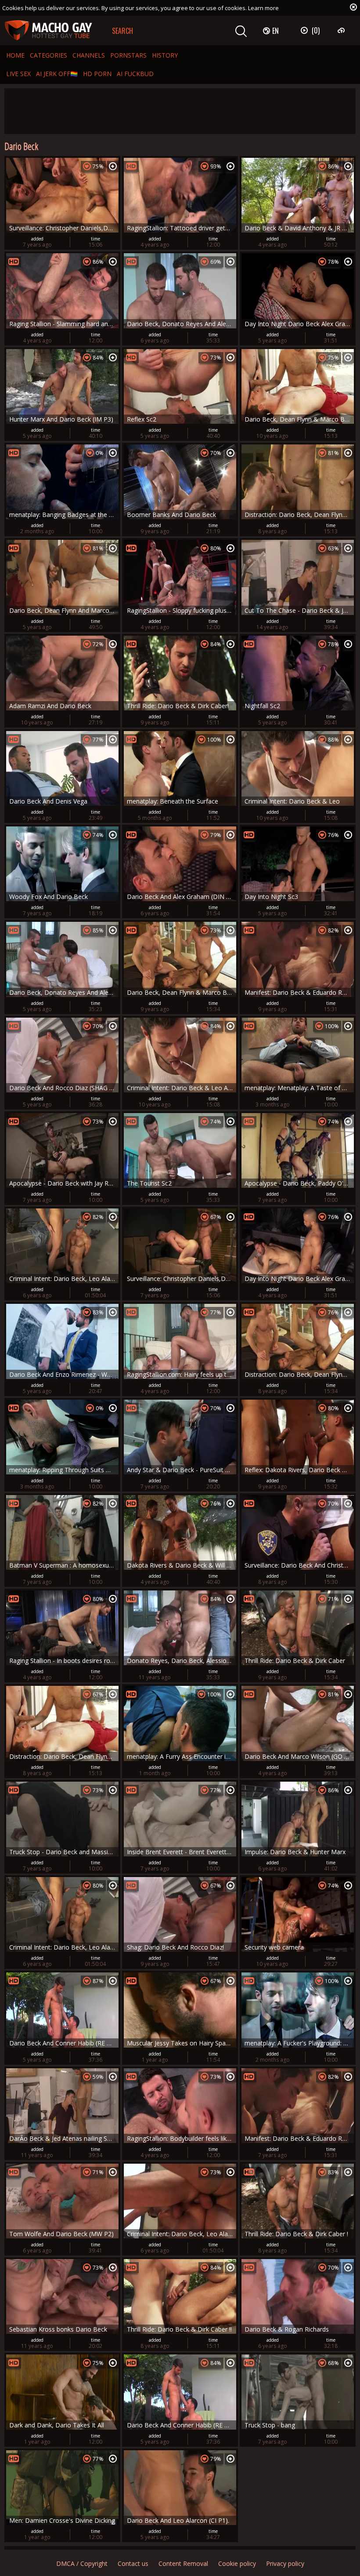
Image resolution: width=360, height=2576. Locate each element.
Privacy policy (285, 2563)
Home (15, 55)
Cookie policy (237, 2563)
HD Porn (97, 74)
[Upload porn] (342, 30)
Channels (89, 55)
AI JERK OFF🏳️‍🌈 (57, 74)
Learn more (263, 8)
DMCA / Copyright (82, 2563)
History (165, 55)
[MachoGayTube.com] (48, 31)
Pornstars (128, 55)
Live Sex (18, 74)
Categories (49, 55)
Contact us (133, 2563)
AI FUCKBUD (135, 74)
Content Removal (183, 2563)
